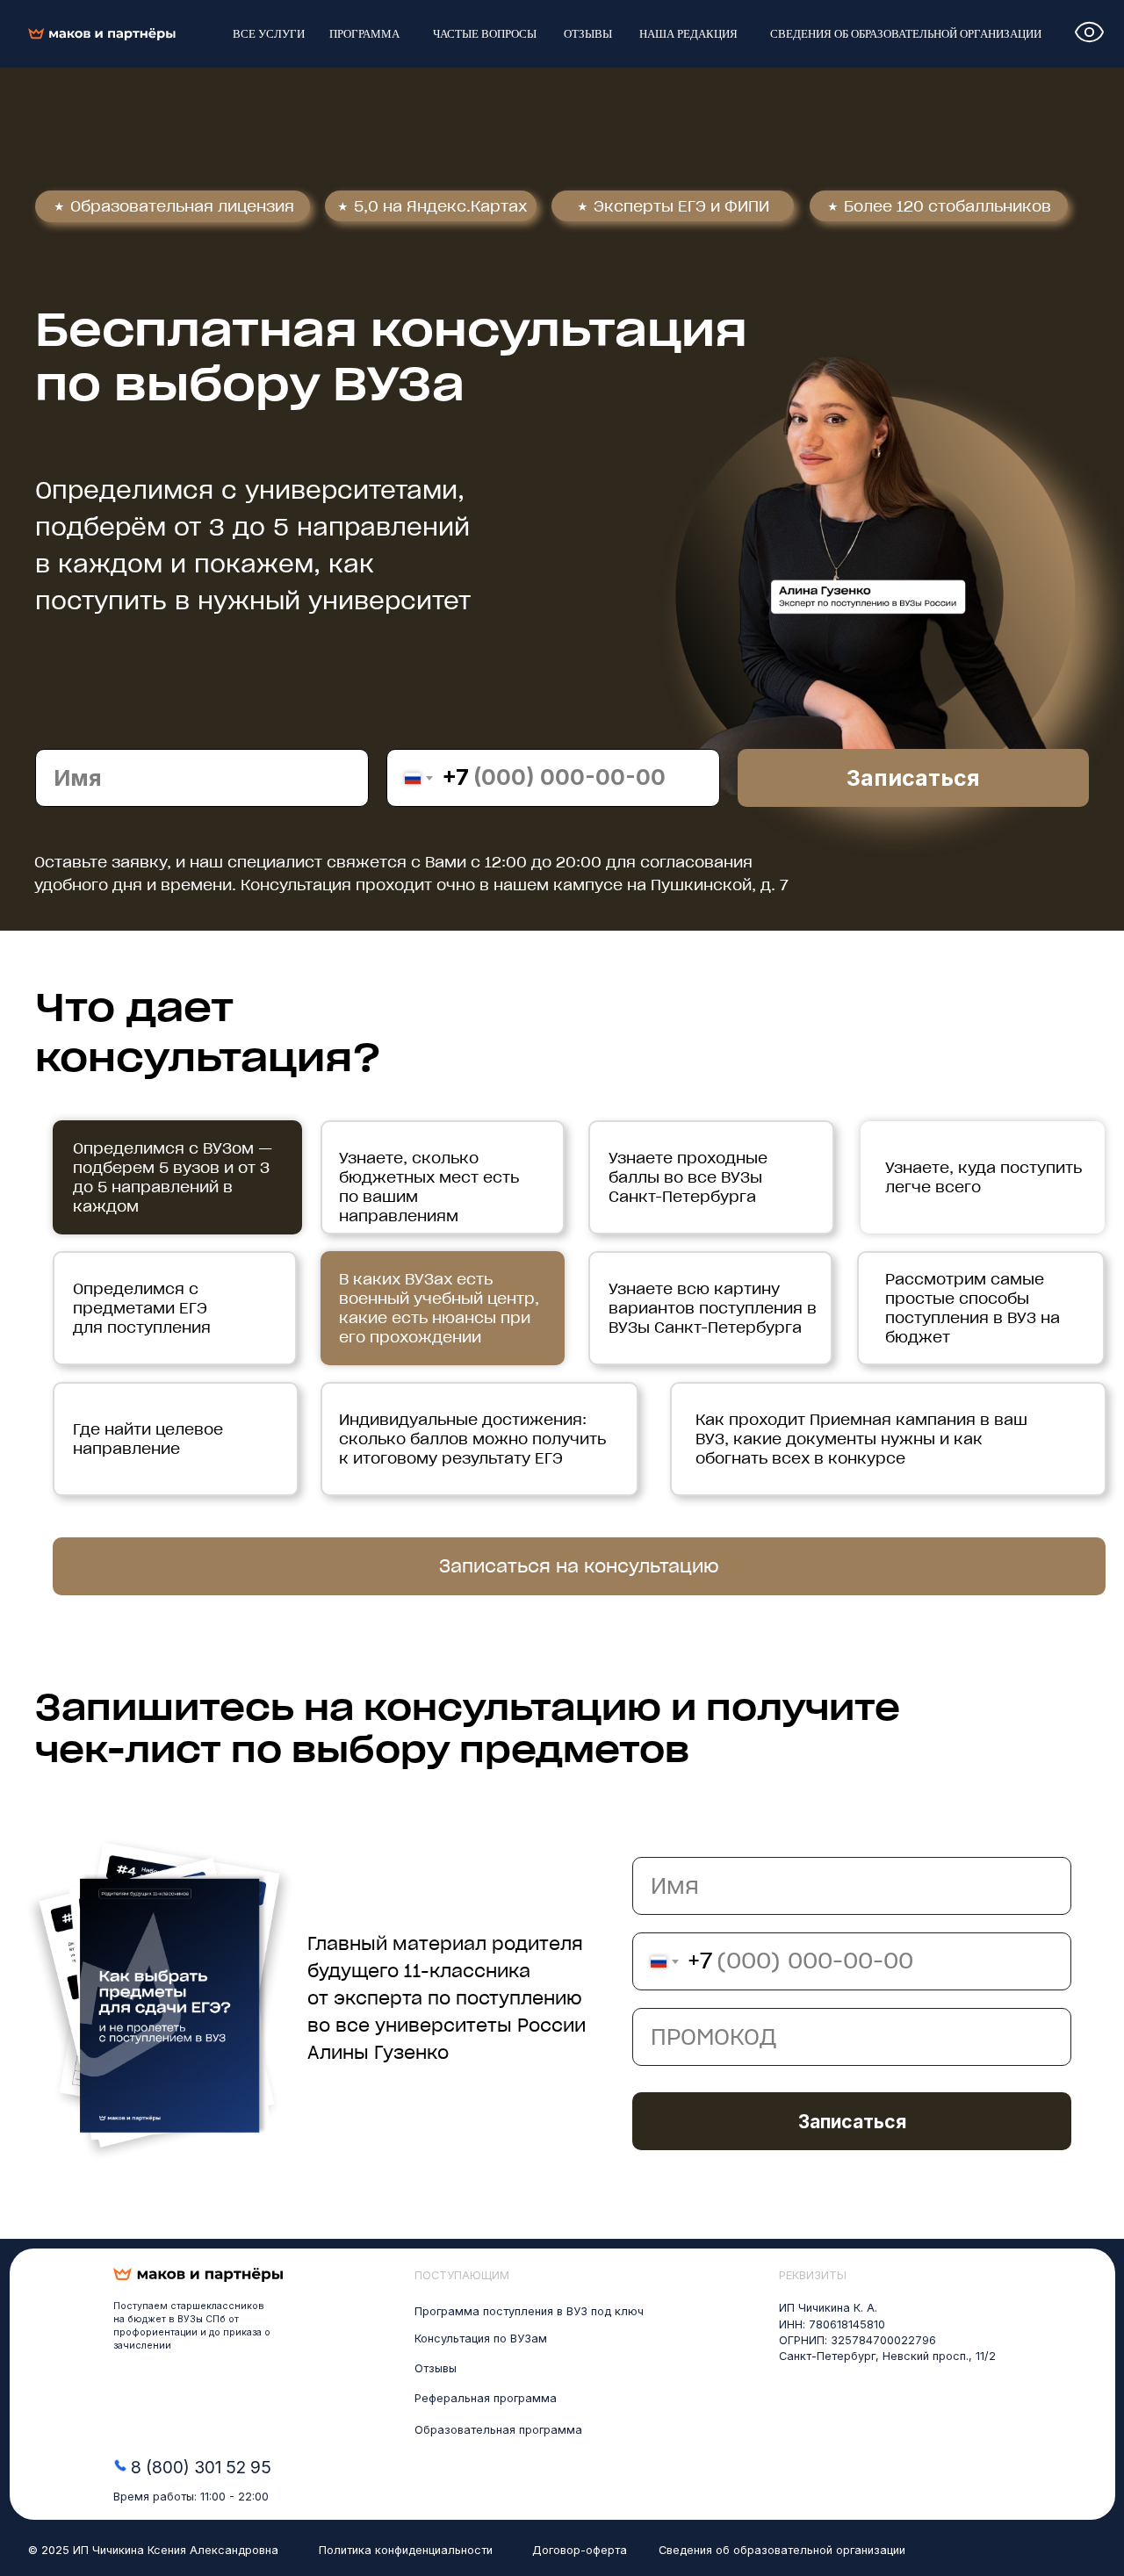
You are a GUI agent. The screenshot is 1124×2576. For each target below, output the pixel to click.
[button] (579, 1566)
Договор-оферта (580, 2550)
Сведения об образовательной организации (782, 2550)
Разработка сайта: (1009, 2541)
